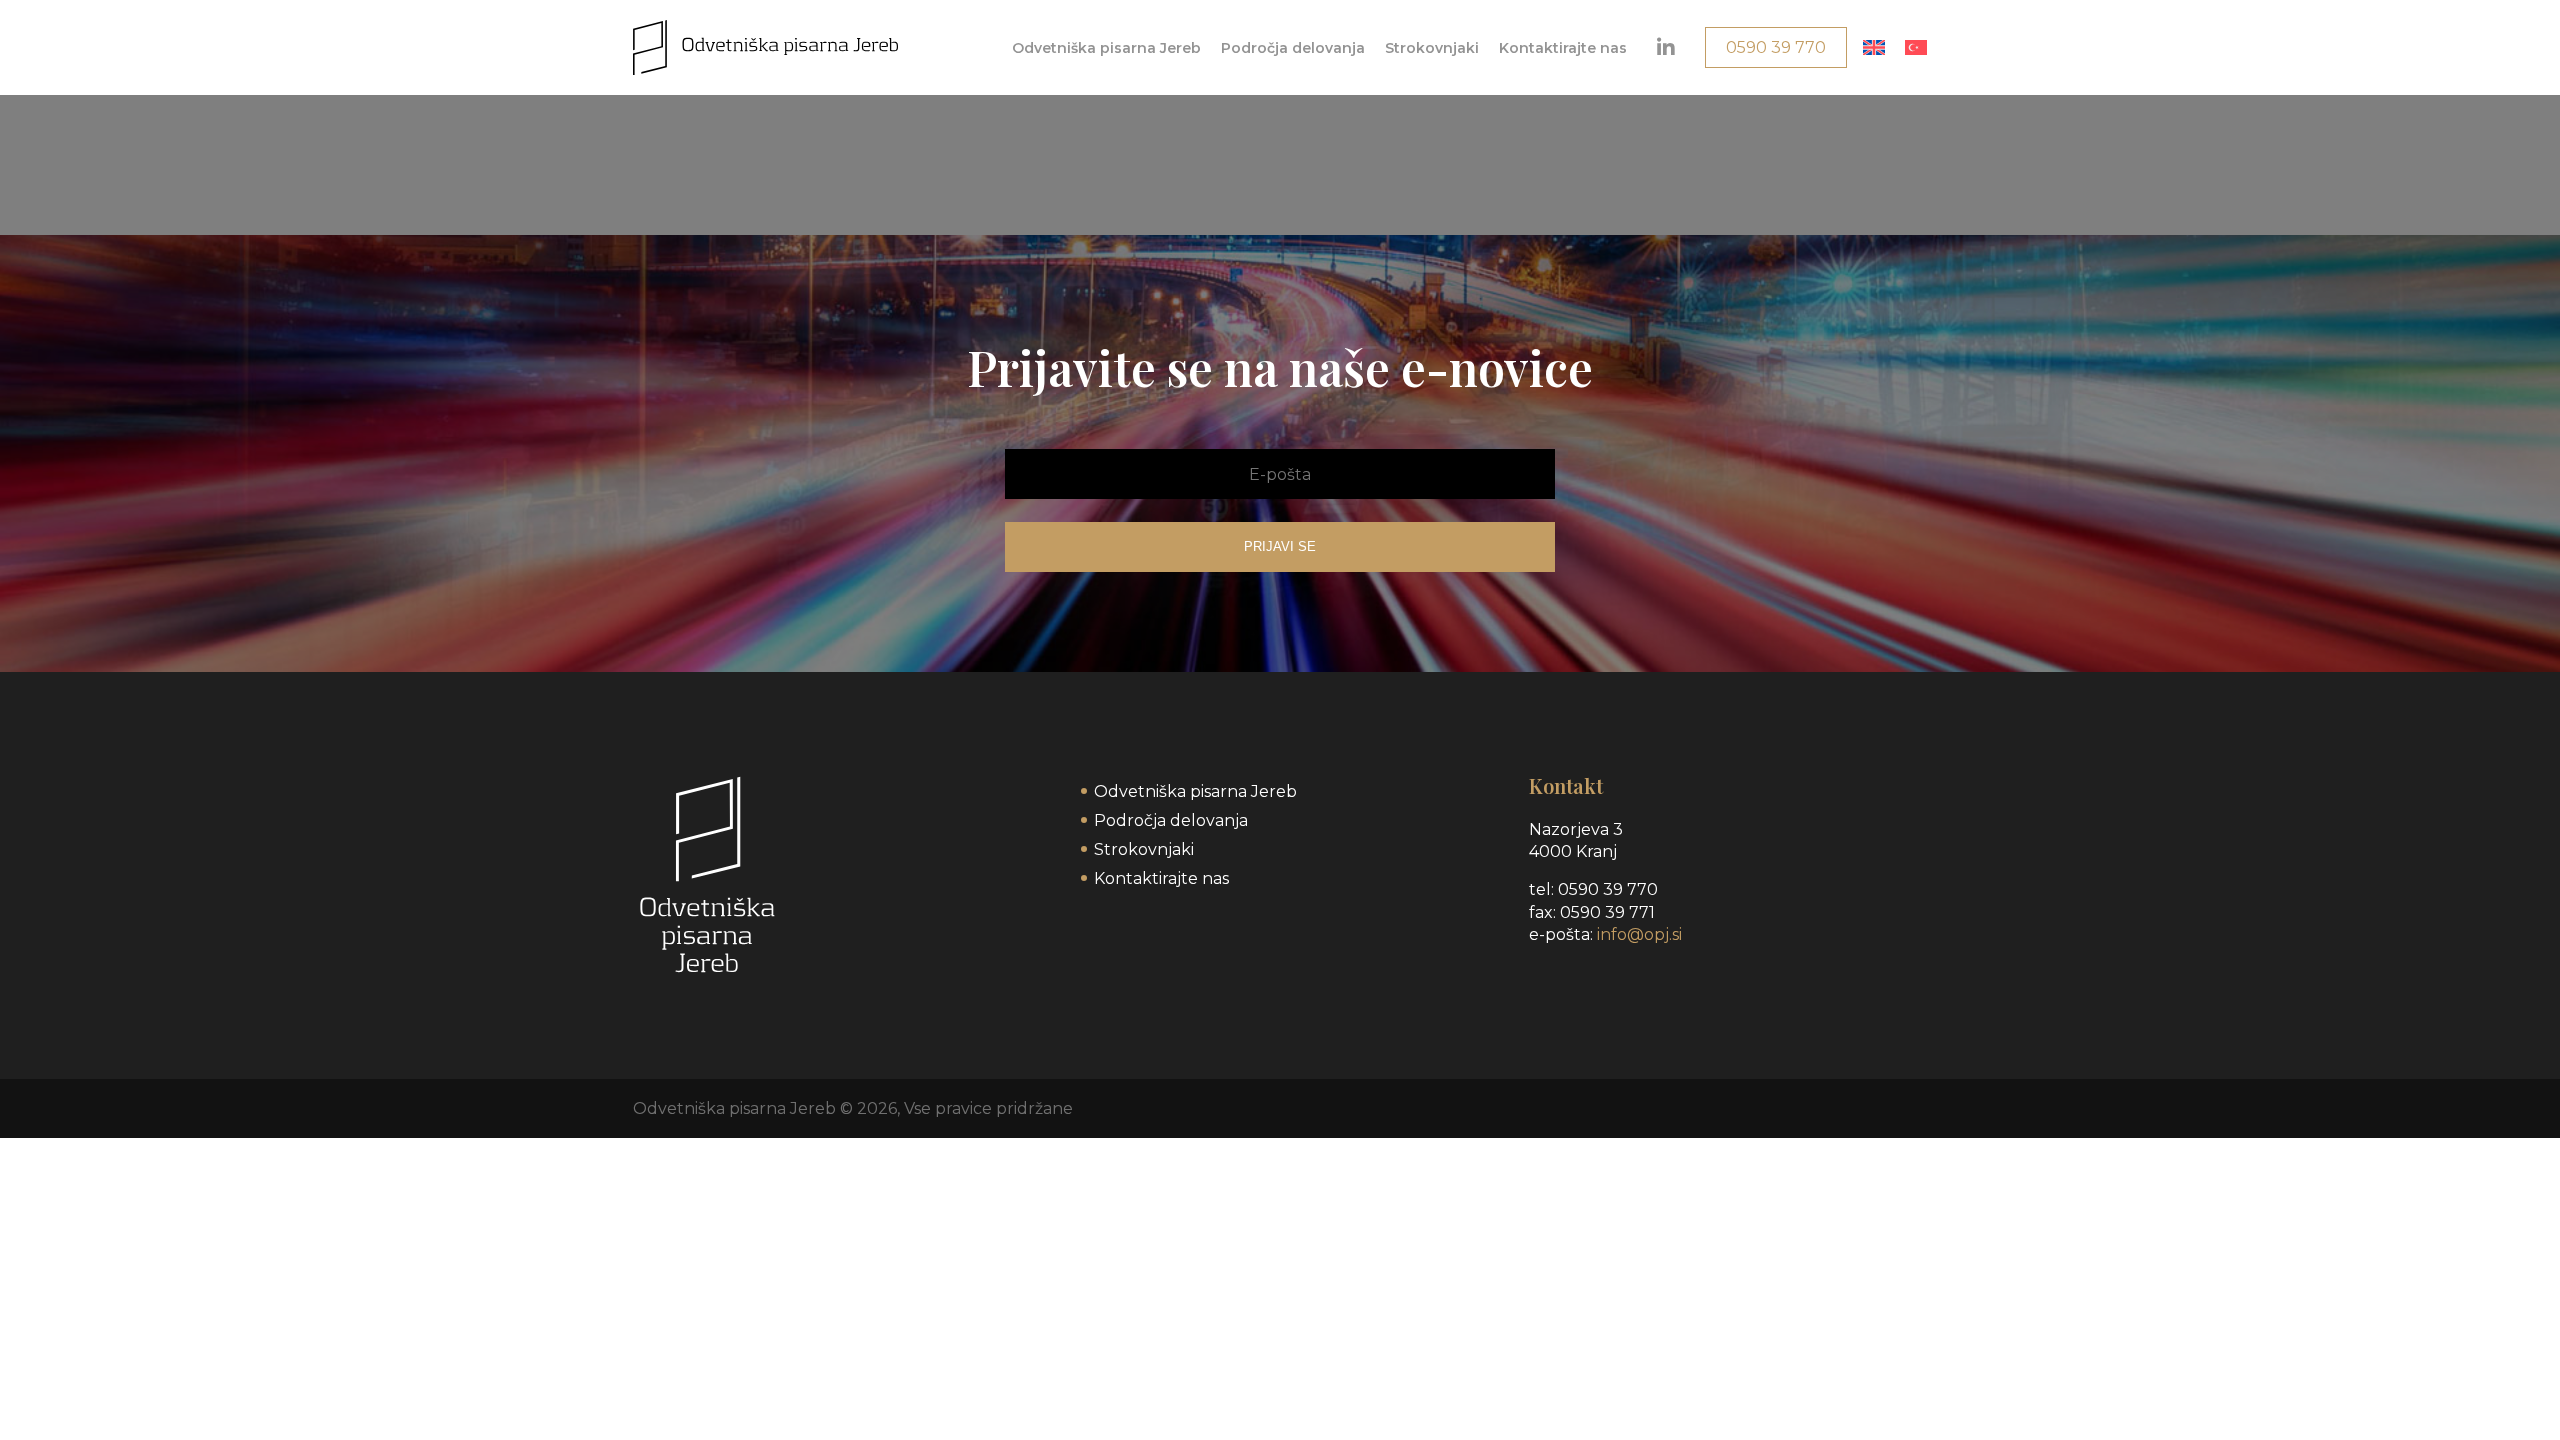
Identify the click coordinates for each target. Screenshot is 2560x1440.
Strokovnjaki (1432, 48)
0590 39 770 (1776, 47)
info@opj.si (1639, 934)
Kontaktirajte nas (1563, 48)
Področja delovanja (1293, 48)
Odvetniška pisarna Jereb (1106, 48)
